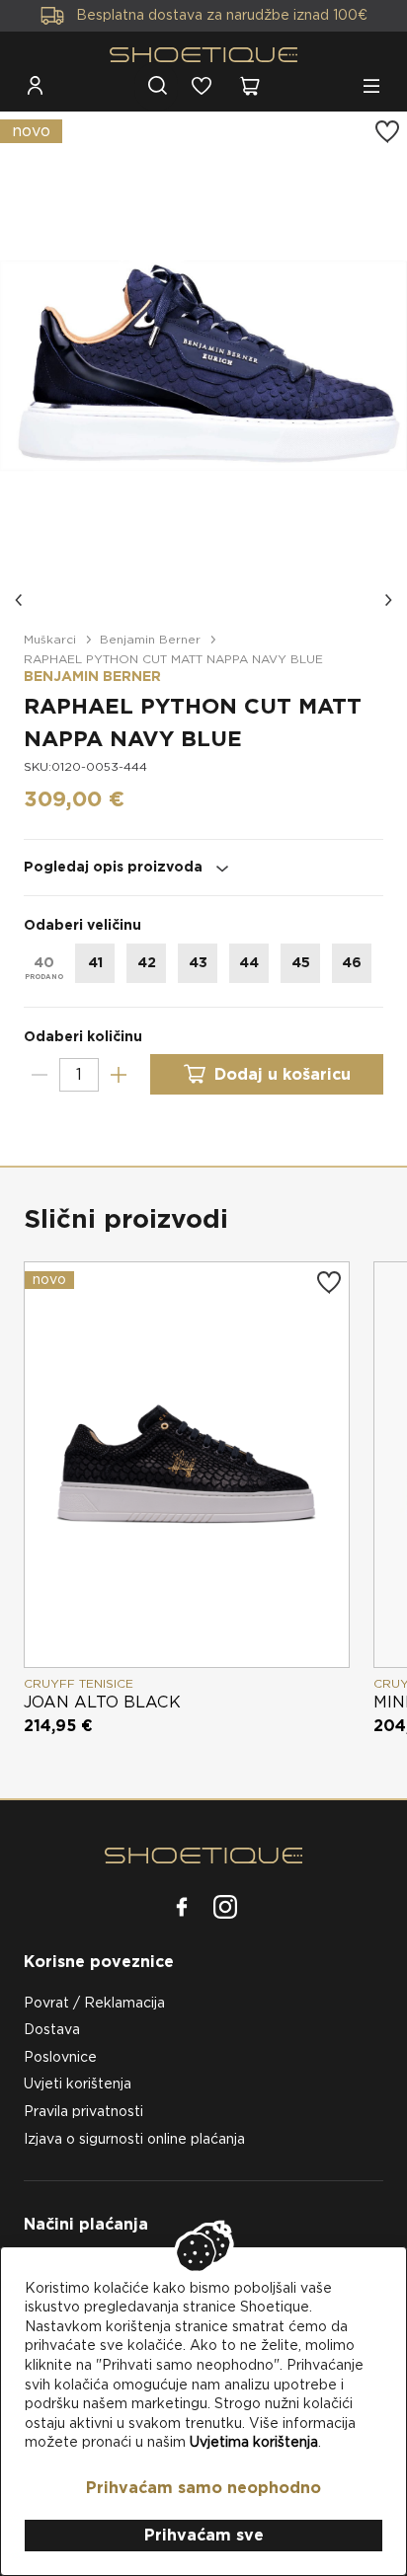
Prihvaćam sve (204, 2535)
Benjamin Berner (150, 639)
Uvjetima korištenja (254, 2442)
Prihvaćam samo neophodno (203, 2488)
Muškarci (50, 639)
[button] (20, 600)
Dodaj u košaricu (283, 1074)
